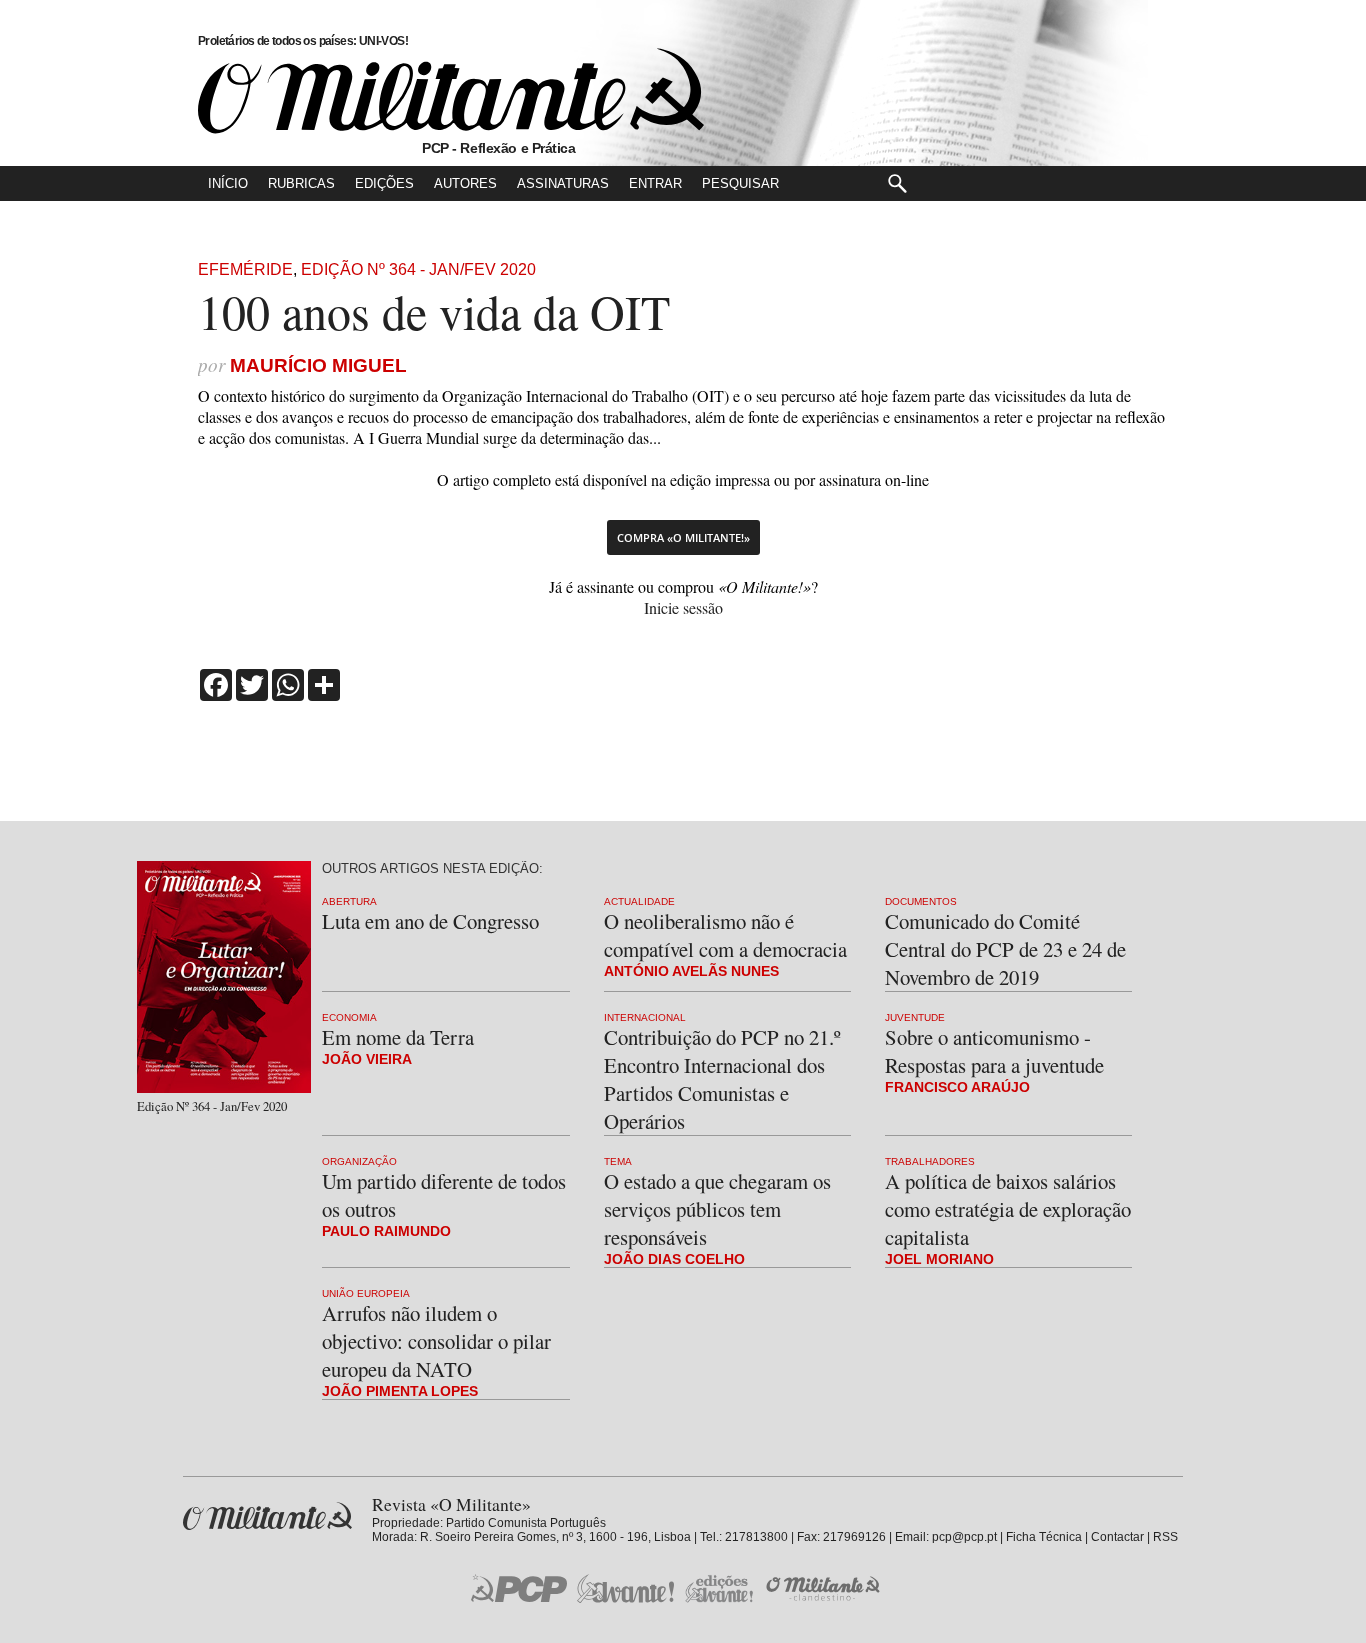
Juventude (915, 1017)
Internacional (645, 1017)
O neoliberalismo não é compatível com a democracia (725, 935)
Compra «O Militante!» (683, 537)
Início (228, 183)
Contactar (1117, 1537)
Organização (359, 1161)
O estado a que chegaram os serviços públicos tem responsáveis (717, 1209)
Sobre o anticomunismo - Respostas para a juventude (994, 1051)
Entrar (655, 183)
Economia (349, 1017)
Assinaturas (563, 183)
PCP (519, 1588)
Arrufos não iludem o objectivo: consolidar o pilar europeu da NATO (436, 1341)
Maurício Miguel (318, 365)
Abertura (349, 901)
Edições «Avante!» (719, 1588)
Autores (465, 183)
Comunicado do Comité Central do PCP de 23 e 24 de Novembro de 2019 (1005, 949)
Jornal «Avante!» (625, 1588)
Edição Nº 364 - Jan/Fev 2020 (418, 269)
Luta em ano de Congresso (430, 921)
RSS (1165, 1537)
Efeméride (245, 269)
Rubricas (301, 183)
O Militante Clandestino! (825, 1588)
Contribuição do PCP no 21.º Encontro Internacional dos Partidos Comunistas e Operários (722, 1079)
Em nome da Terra (398, 1037)
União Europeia (366, 1293)
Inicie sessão (683, 607)
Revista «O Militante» (267, 1516)
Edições (384, 183)
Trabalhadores (930, 1161)
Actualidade (639, 901)
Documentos (921, 901)
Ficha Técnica (1044, 1537)
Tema (618, 1161)
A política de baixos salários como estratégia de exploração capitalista (1008, 1209)
